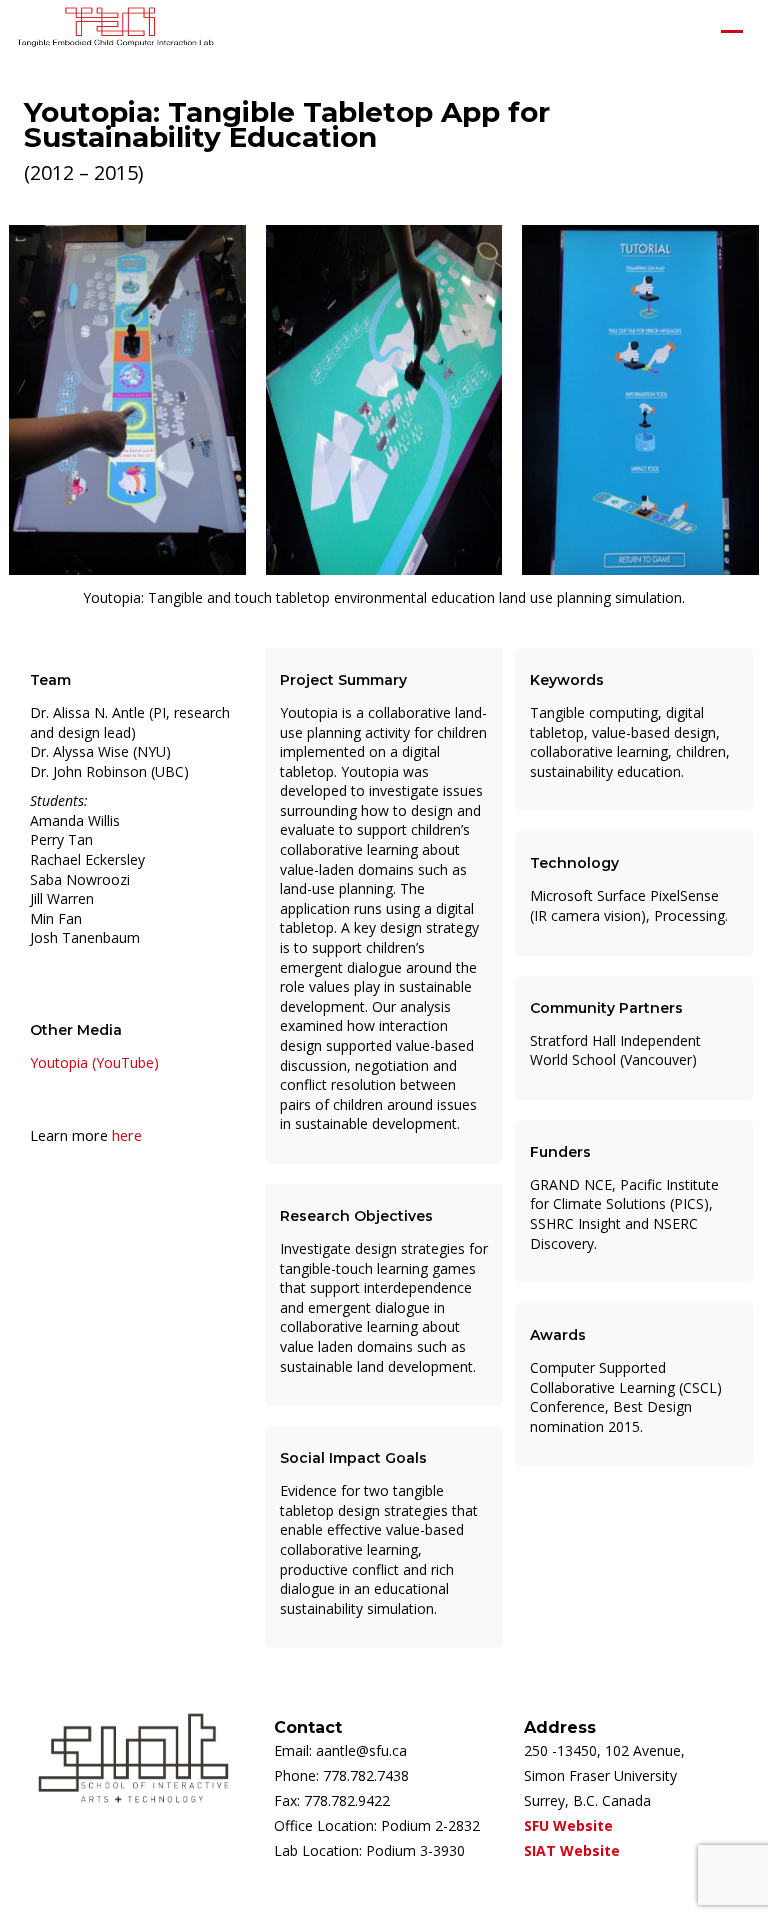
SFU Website (568, 1825)
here (127, 1135)
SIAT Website (572, 1850)
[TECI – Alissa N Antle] (115, 31)
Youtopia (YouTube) (94, 1062)
